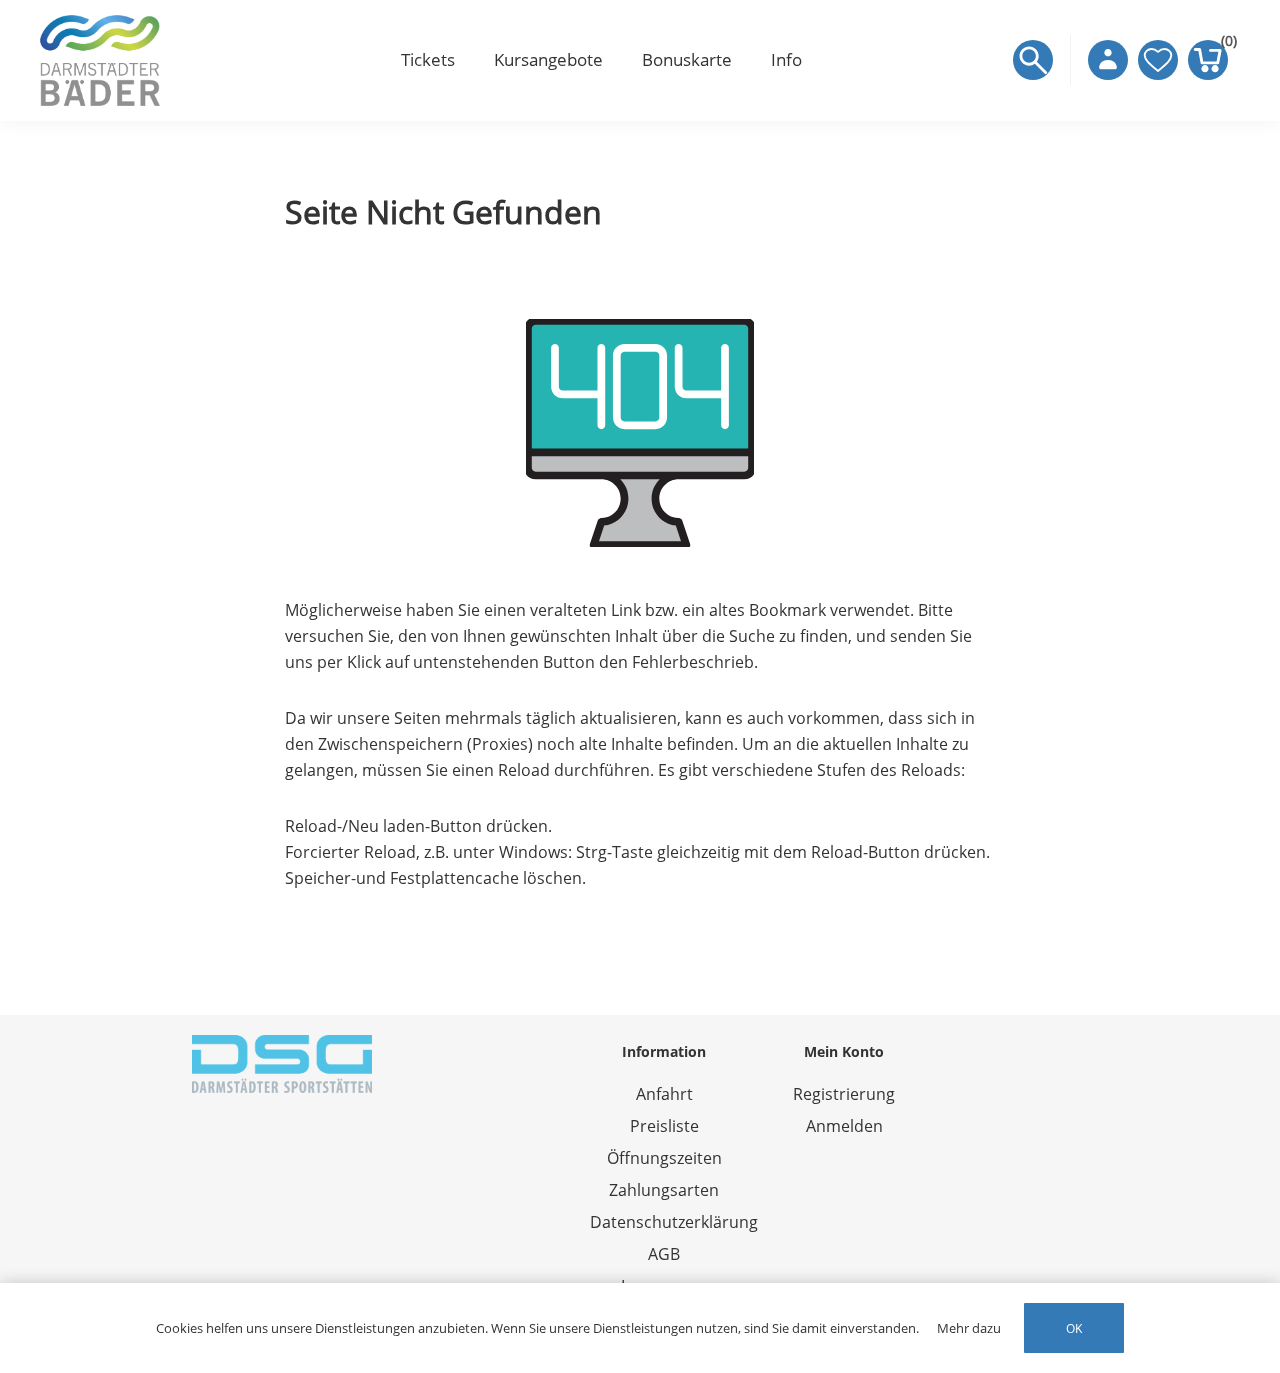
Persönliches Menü (1108, 60)
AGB (664, 1254)
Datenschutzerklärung (674, 1222)
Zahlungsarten (664, 1190)
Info (786, 59)
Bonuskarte (687, 59)
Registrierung (844, 1094)
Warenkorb (1224, 45)
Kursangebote (548, 59)
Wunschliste (1158, 60)
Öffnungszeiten (664, 1158)
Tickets (428, 59)
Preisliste (664, 1126)
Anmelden (844, 1126)
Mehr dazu (969, 1328)
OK (1074, 1328)
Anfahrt (664, 1094)
